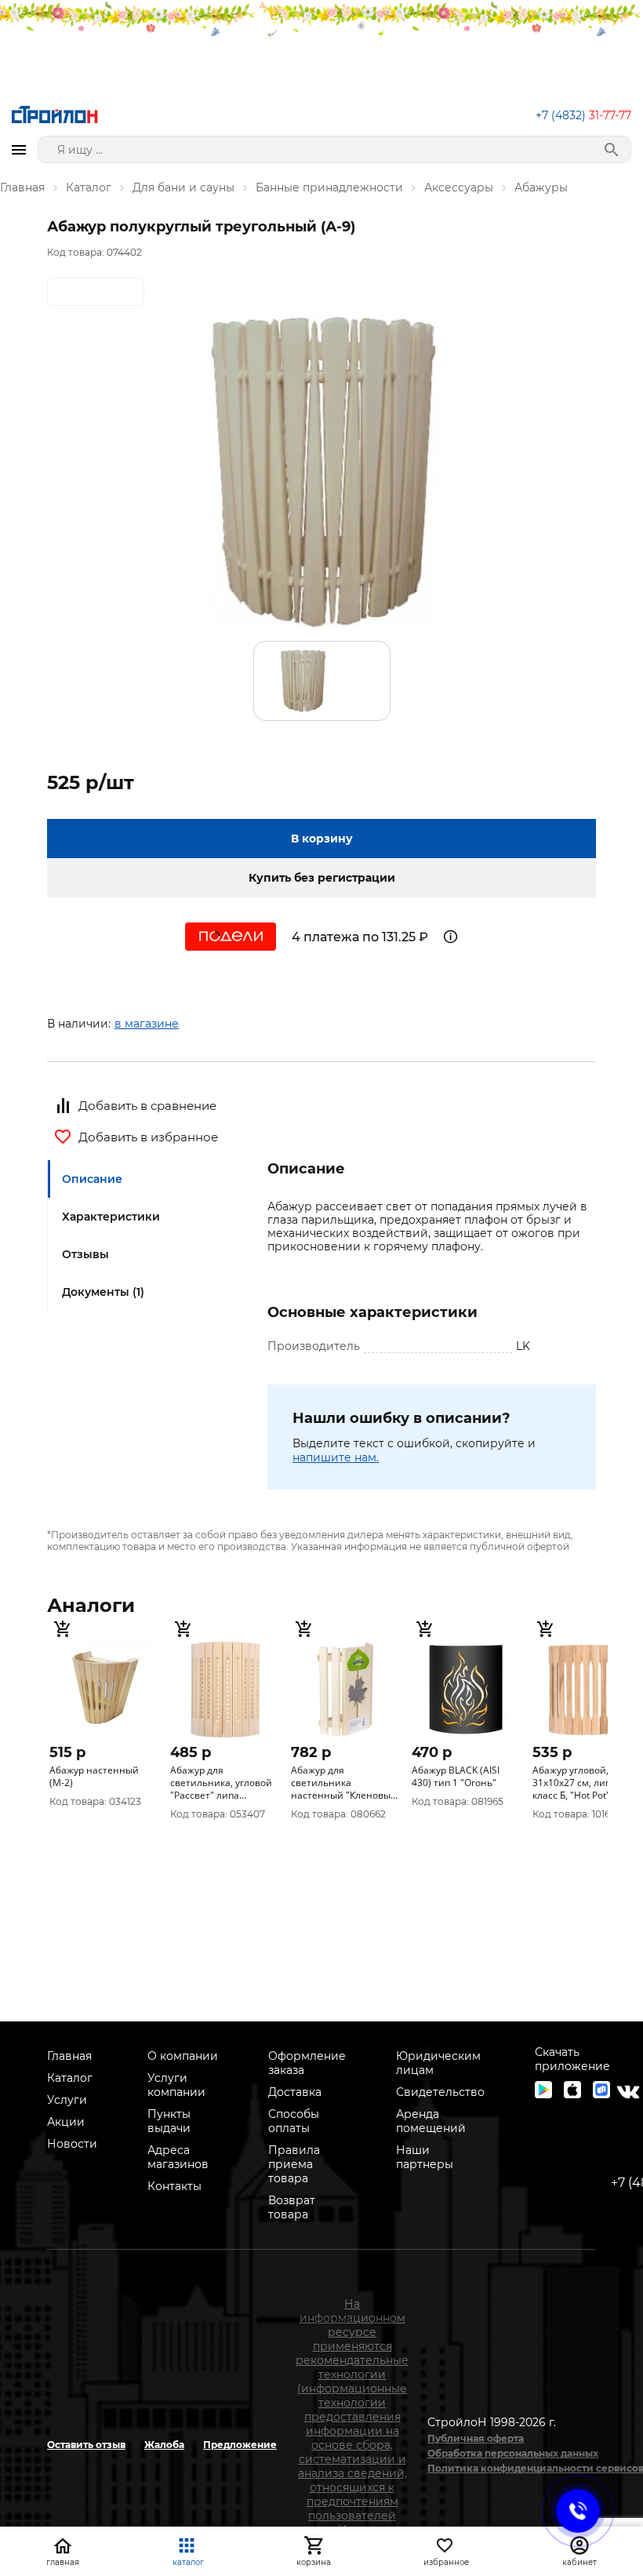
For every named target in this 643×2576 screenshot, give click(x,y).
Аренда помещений (431, 2121)
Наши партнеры (425, 2157)
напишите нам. (336, 1457)
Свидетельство (440, 2092)
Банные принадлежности (329, 187)
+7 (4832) (583, 115)
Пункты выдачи (169, 2121)
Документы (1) (103, 1292)
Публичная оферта (476, 2438)
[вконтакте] (628, 2092)
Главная (22, 187)
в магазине (147, 1024)
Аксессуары (459, 187)
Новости (72, 2144)
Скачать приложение (572, 2059)
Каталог (89, 187)
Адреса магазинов (178, 2157)
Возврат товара (292, 2207)
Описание (92, 1179)
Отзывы (85, 1254)
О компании (183, 2056)
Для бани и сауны (183, 187)
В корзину (322, 839)
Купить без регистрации (322, 878)
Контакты (174, 2186)
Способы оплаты (294, 2121)
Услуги (67, 2100)
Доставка (295, 2092)
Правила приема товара (294, 2164)
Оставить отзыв (86, 2445)
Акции (66, 2122)
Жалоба (164, 2445)
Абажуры (541, 187)
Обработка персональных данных (513, 2453)
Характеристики (111, 1217)
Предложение (240, 2445)
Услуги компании (176, 2085)
